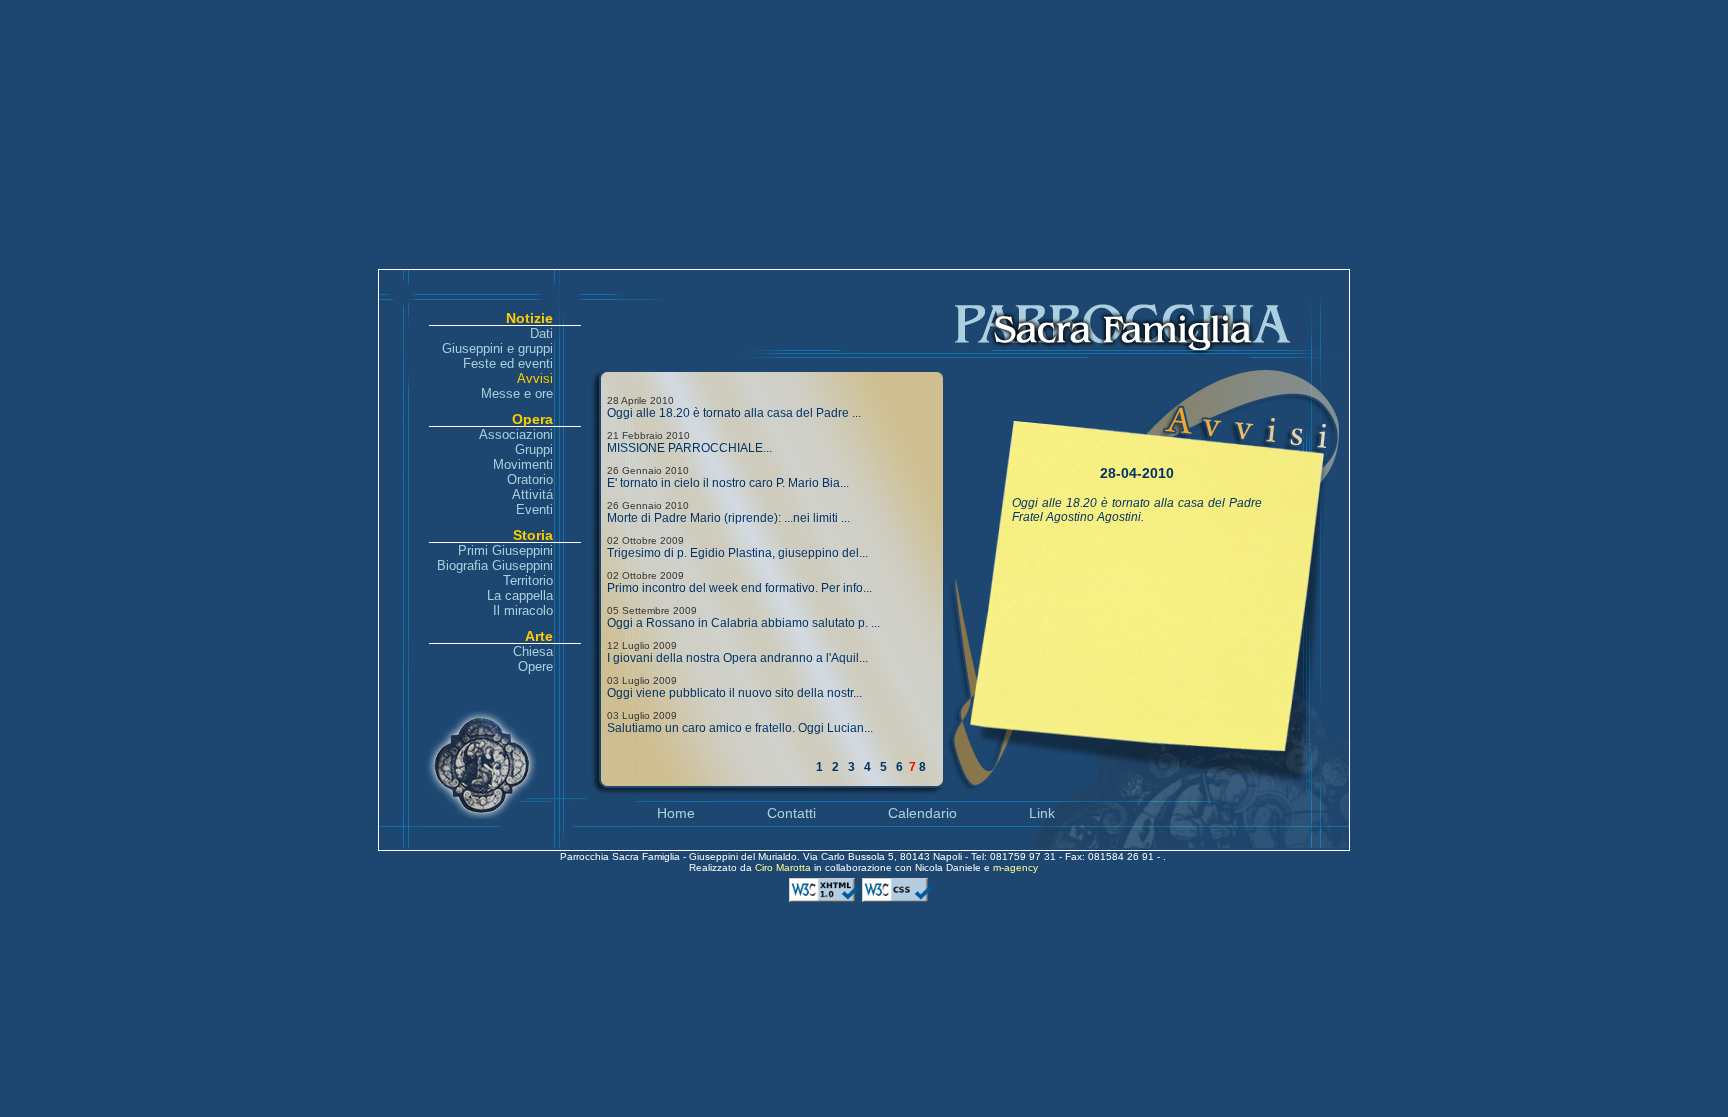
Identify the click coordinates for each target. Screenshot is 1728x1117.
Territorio (528, 580)
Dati (541, 333)
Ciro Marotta (784, 867)
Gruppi (534, 449)
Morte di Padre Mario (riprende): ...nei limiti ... (728, 518)
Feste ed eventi (508, 363)
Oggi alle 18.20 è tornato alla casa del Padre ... (734, 413)
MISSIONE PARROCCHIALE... (689, 448)
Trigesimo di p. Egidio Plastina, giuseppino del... (737, 553)
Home (676, 813)
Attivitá (532, 494)
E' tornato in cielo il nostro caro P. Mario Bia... (728, 483)
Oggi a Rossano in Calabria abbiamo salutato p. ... (743, 623)
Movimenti (523, 464)
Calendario (922, 813)
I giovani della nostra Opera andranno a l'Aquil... (737, 658)
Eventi (534, 509)
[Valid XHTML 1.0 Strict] (825, 898)
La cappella (520, 595)
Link (1042, 813)
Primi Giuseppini (505, 550)
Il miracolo (523, 610)
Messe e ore (517, 393)
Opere (535, 666)
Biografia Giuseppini (495, 565)
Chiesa (533, 651)
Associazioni (516, 434)
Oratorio (530, 479)
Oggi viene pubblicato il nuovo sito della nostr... (734, 693)
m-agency (1015, 867)
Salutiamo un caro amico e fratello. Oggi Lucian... (740, 728)
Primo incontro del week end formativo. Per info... (739, 588)
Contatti (791, 813)
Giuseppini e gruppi (497, 348)
